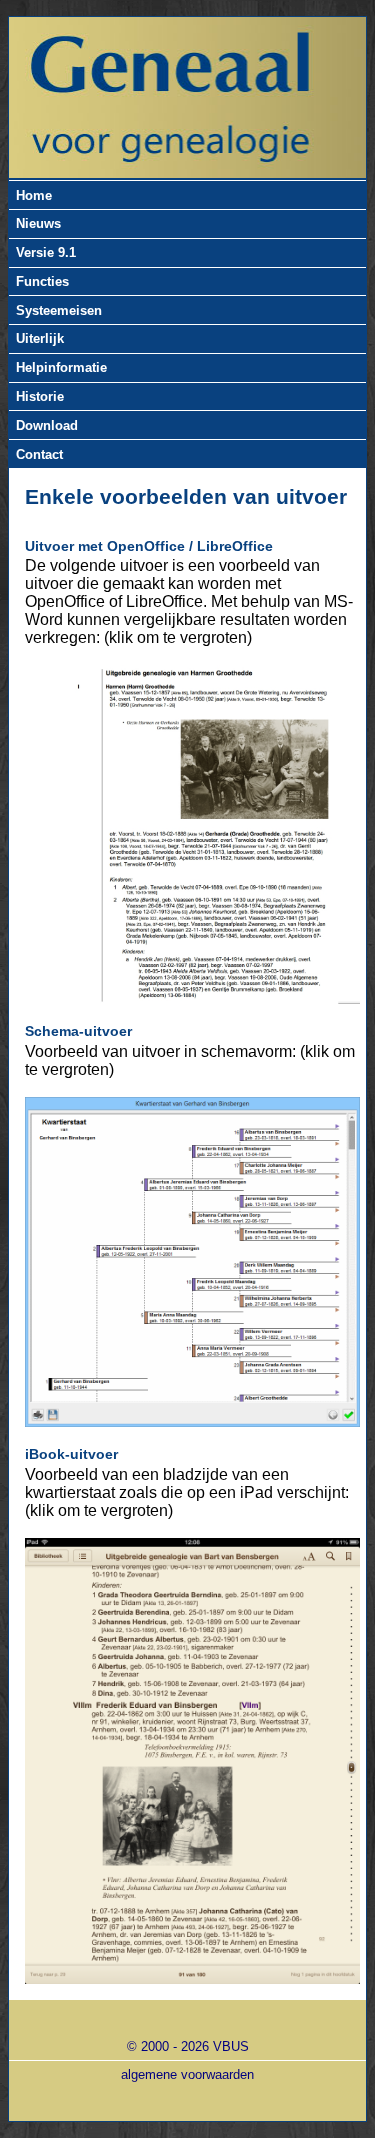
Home (34, 195)
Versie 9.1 (46, 252)
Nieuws (38, 223)
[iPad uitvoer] (192, 1761)
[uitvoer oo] (192, 834)
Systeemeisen (59, 310)
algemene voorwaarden (187, 2074)
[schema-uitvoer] (192, 1262)
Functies (42, 281)
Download (47, 425)
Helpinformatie (61, 367)
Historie (40, 396)
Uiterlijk (40, 338)
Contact (39, 454)
